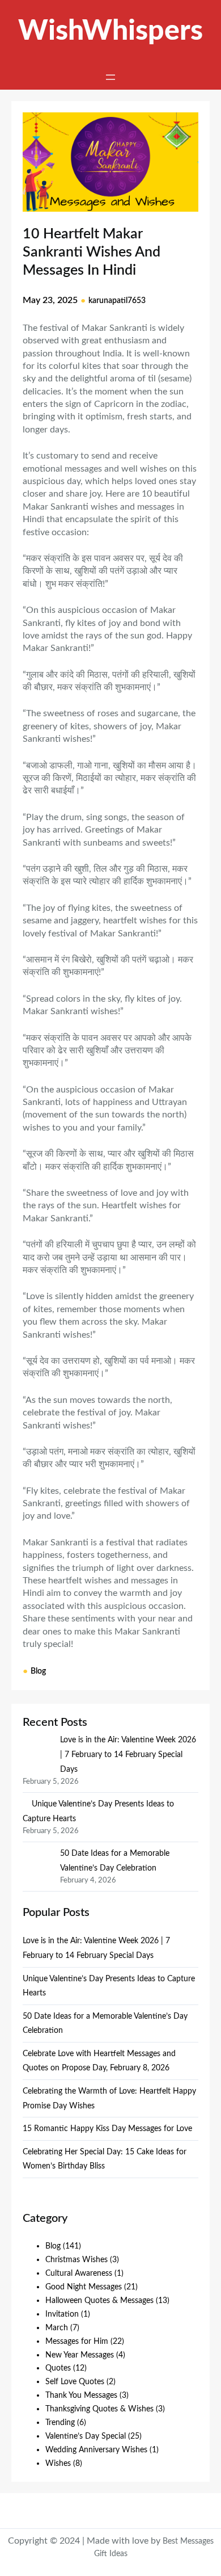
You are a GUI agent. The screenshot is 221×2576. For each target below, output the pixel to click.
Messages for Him (77, 2341)
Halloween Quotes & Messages (99, 2300)
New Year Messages (80, 2355)
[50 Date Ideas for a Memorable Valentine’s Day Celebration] (37, 1863)
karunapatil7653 (117, 301)
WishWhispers (110, 31)
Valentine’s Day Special (86, 2436)
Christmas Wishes (76, 2260)
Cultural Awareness (79, 2273)
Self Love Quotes (75, 2382)
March (57, 2328)
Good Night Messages (84, 2287)
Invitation (62, 2314)
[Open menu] (110, 77)
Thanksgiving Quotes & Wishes (99, 2409)
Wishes (58, 2463)
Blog (38, 1671)
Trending (60, 2422)
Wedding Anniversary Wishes (96, 2450)
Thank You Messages (81, 2395)
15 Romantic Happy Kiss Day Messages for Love (107, 2129)
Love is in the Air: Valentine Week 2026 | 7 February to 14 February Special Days (128, 1754)
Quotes (58, 2368)
